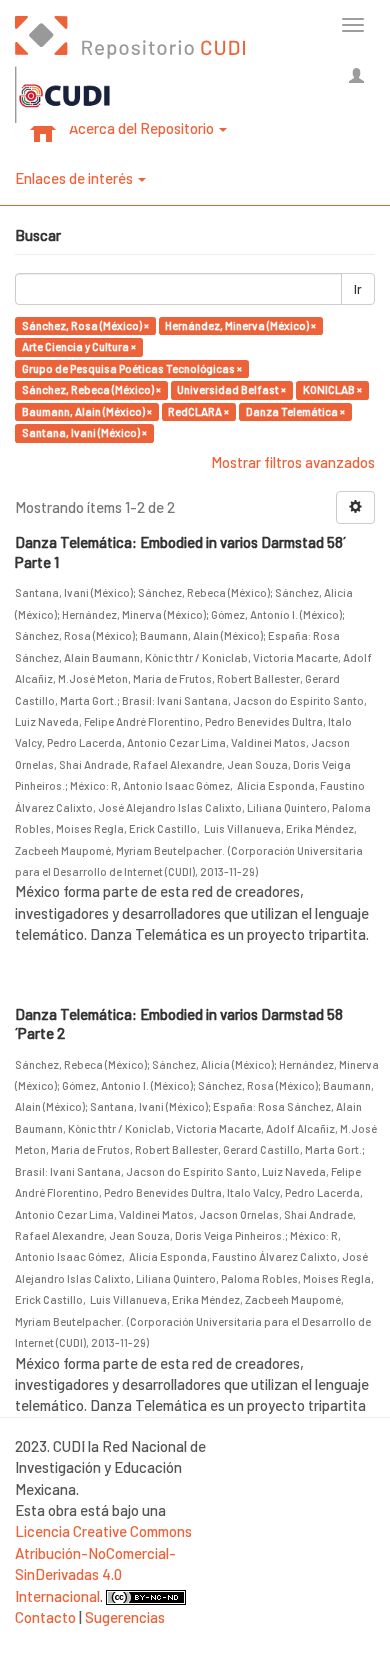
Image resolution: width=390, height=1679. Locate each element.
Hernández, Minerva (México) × (240, 325)
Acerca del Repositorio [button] (143, 128)
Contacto (45, 1617)
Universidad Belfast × (231, 389)
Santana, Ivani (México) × (84, 432)
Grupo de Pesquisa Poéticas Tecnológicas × (132, 368)
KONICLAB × (332, 389)
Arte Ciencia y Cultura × (79, 346)
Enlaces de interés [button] (75, 178)
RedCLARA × (198, 411)
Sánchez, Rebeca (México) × (91, 389)
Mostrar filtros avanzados (293, 462)
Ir (358, 289)
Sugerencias (125, 1617)
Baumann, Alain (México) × (87, 411)
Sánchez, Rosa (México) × (85, 325)
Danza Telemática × (295, 411)
